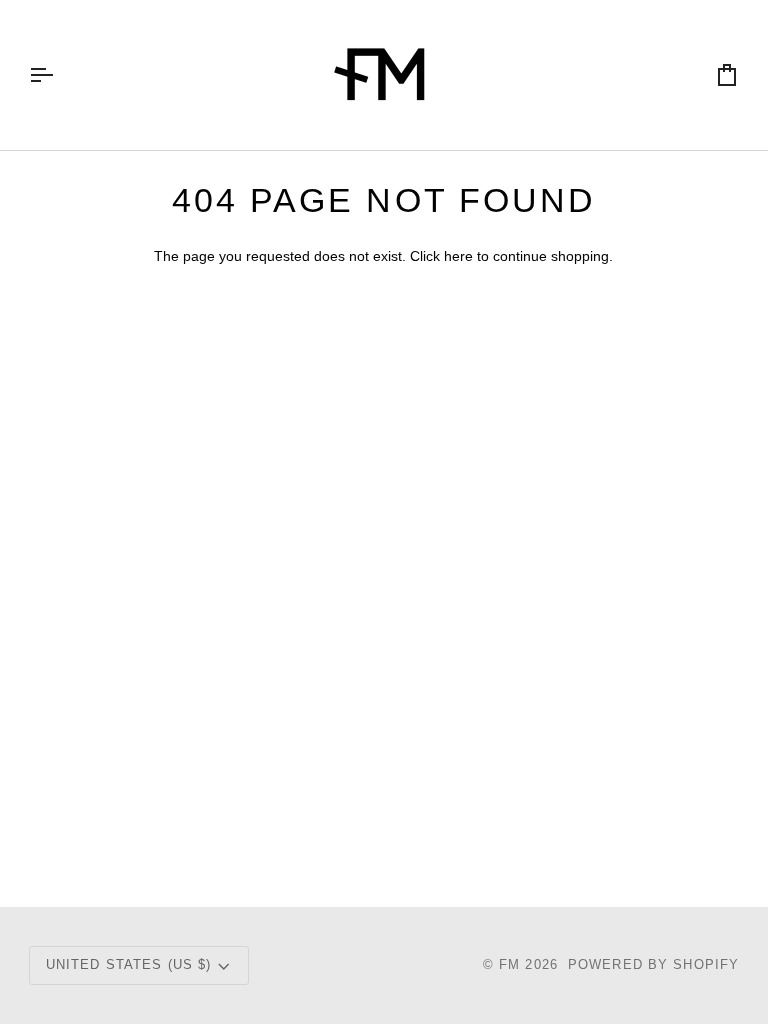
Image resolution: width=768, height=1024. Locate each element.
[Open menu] (59, 75)
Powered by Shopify (653, 965)
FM (509, 965)
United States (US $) (129, 965)
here (458, 256)
